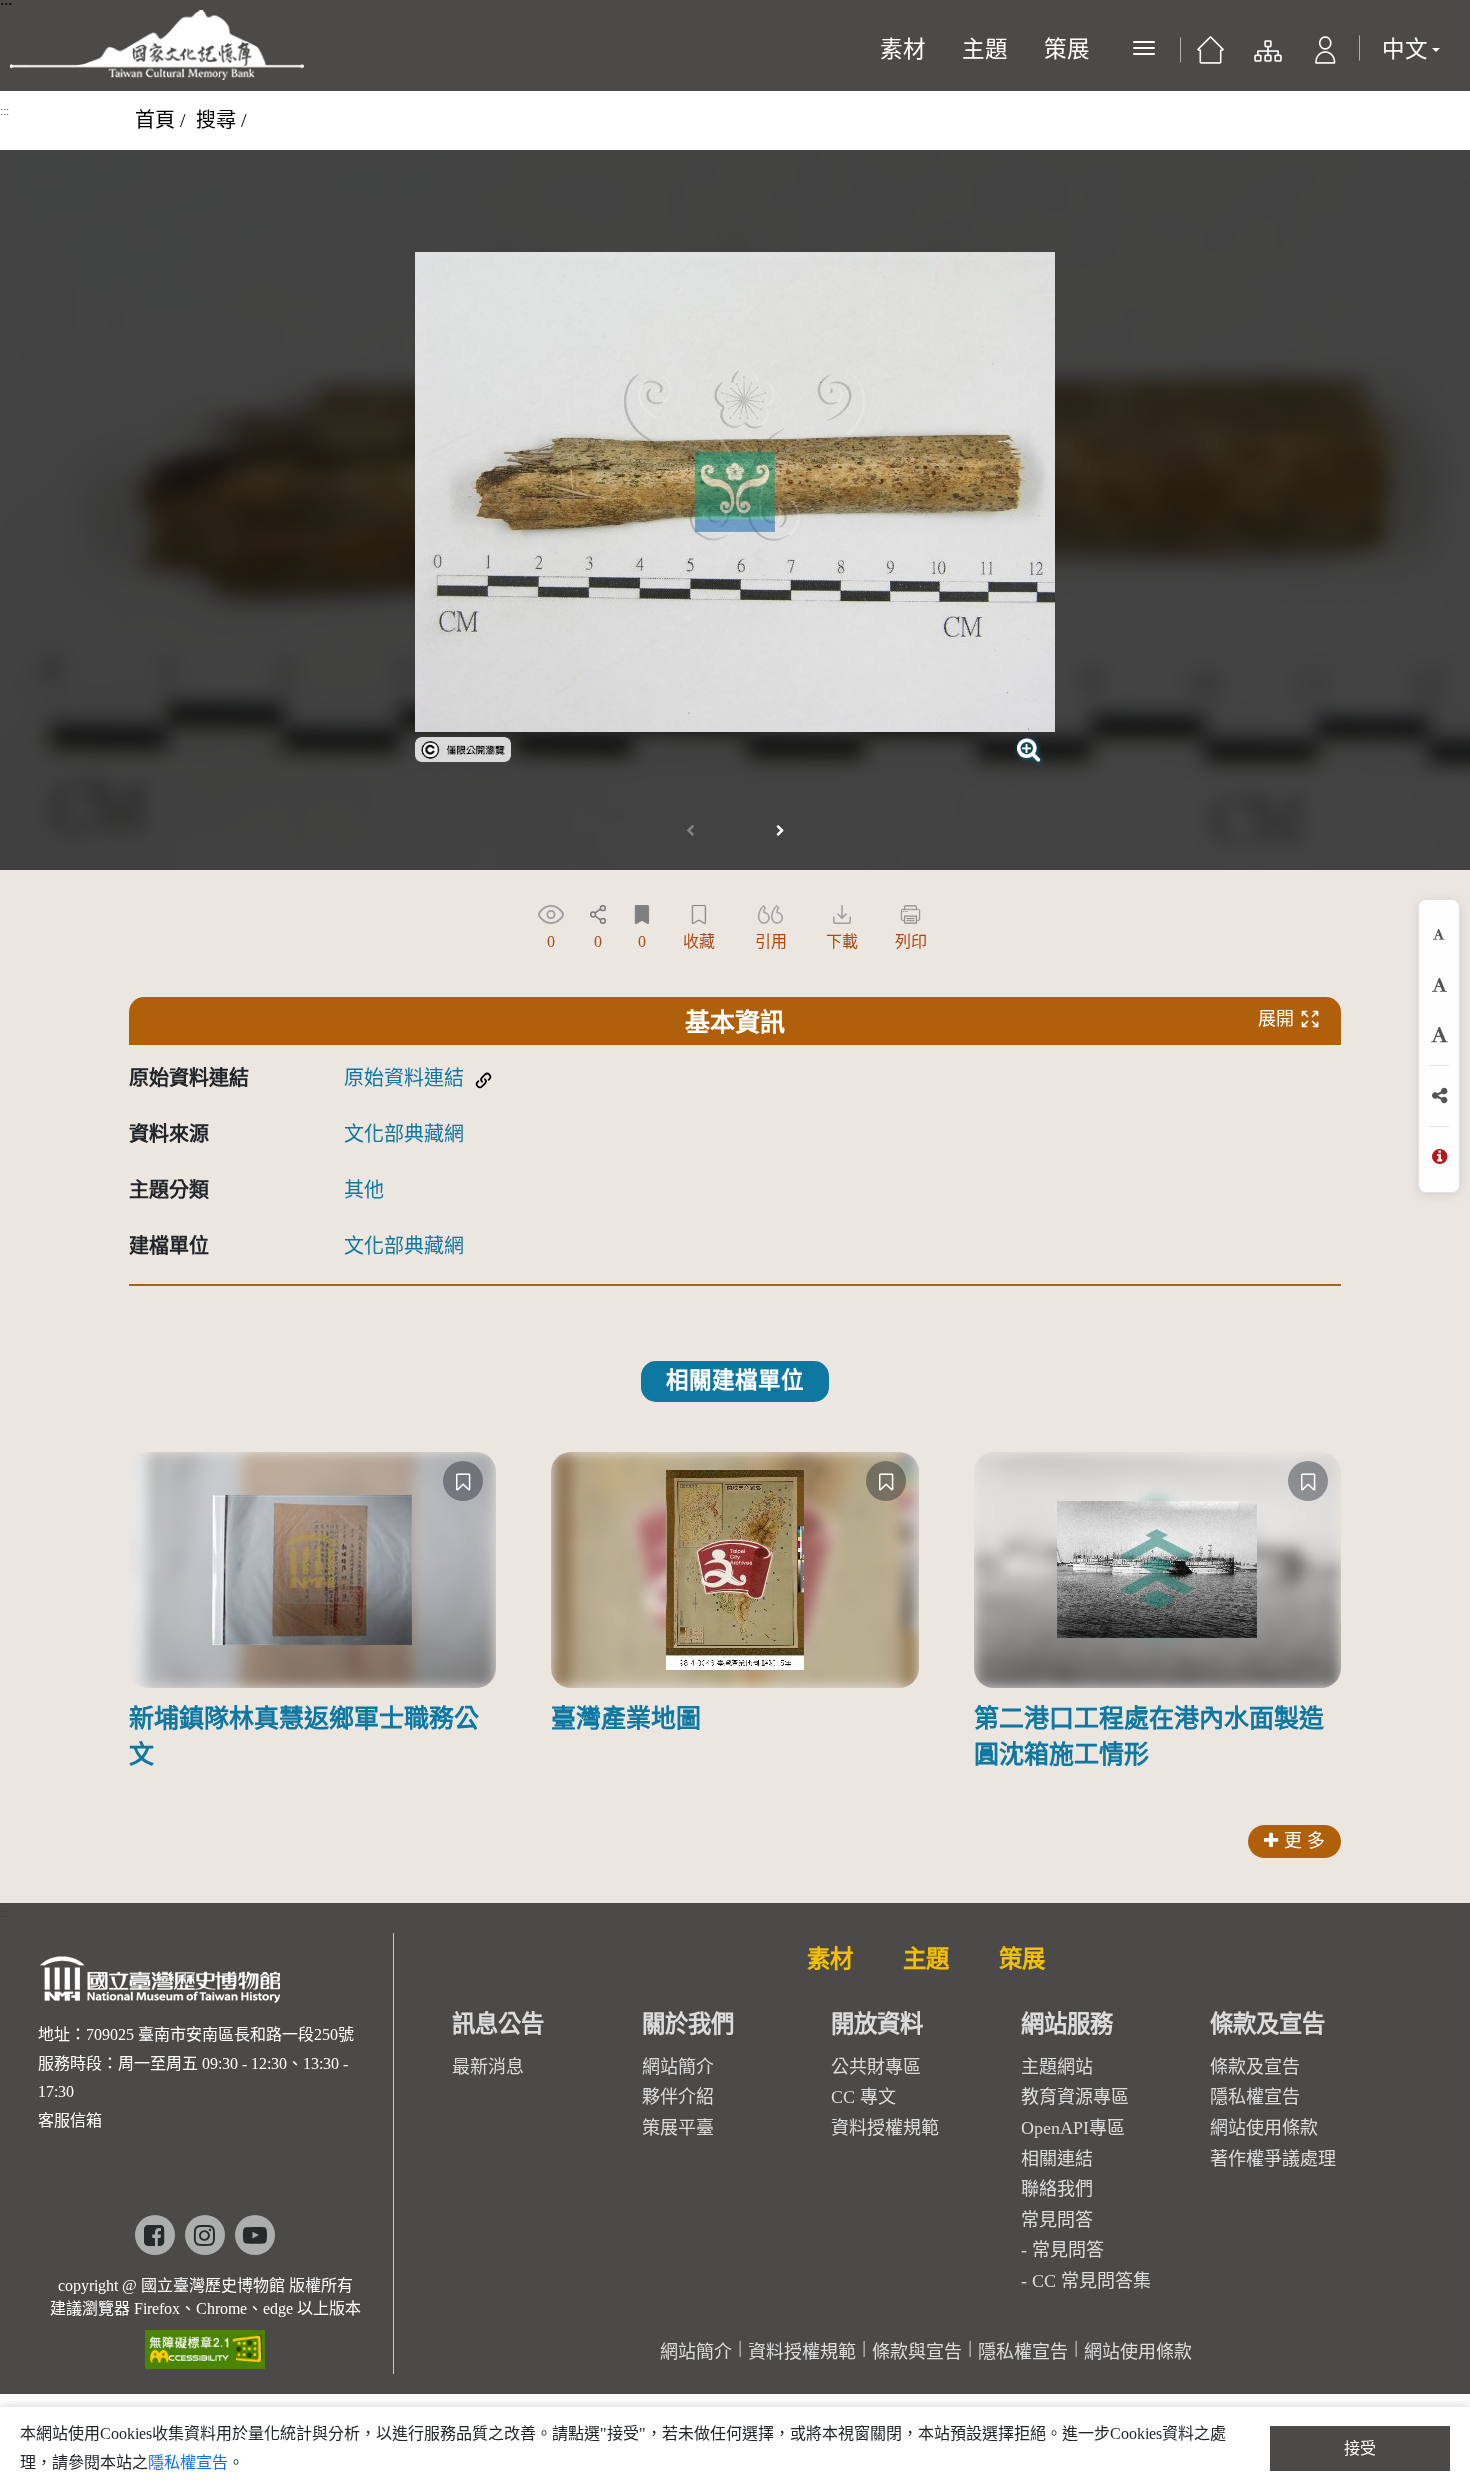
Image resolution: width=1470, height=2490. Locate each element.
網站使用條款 (1264, 2128)
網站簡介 (678, 2067)
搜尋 (216, 120)
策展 (1067, 49)
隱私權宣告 (1255, 2097)
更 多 (1304, 1841)
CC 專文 (863, 2097)
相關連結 (1057, 2159)
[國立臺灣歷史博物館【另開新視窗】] (161, 1985)
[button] (1325, 55)
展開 (1276, 1019)
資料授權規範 (885, 2128)
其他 (364, 1190)
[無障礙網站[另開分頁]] (205, 2342)
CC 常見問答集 (1091, 2281)
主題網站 (1057, 2067)
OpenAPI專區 (1073, 2128)
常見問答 (1068, 2250)
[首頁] (1210, 55)
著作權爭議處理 (1273, 2159)
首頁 (155, 120)
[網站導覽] (1266, 55)
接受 (1360, 2448)
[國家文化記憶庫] (157, 45)
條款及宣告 (1255, 2067)
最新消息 (488, 2067)
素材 (903, 49)
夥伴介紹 (678, 2097)
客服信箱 (70, 2120)
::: (4, 111)
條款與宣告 (917, 2352)
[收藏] (463, 1481)
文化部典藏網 (404, 1134)
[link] (463, 747)
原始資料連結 (404, 1078)
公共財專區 (876, 2067)
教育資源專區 (1075, 2097)
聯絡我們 (1057, 2189)
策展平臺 (678, 2128)
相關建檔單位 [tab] (735, 1380)
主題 (985, 49)
